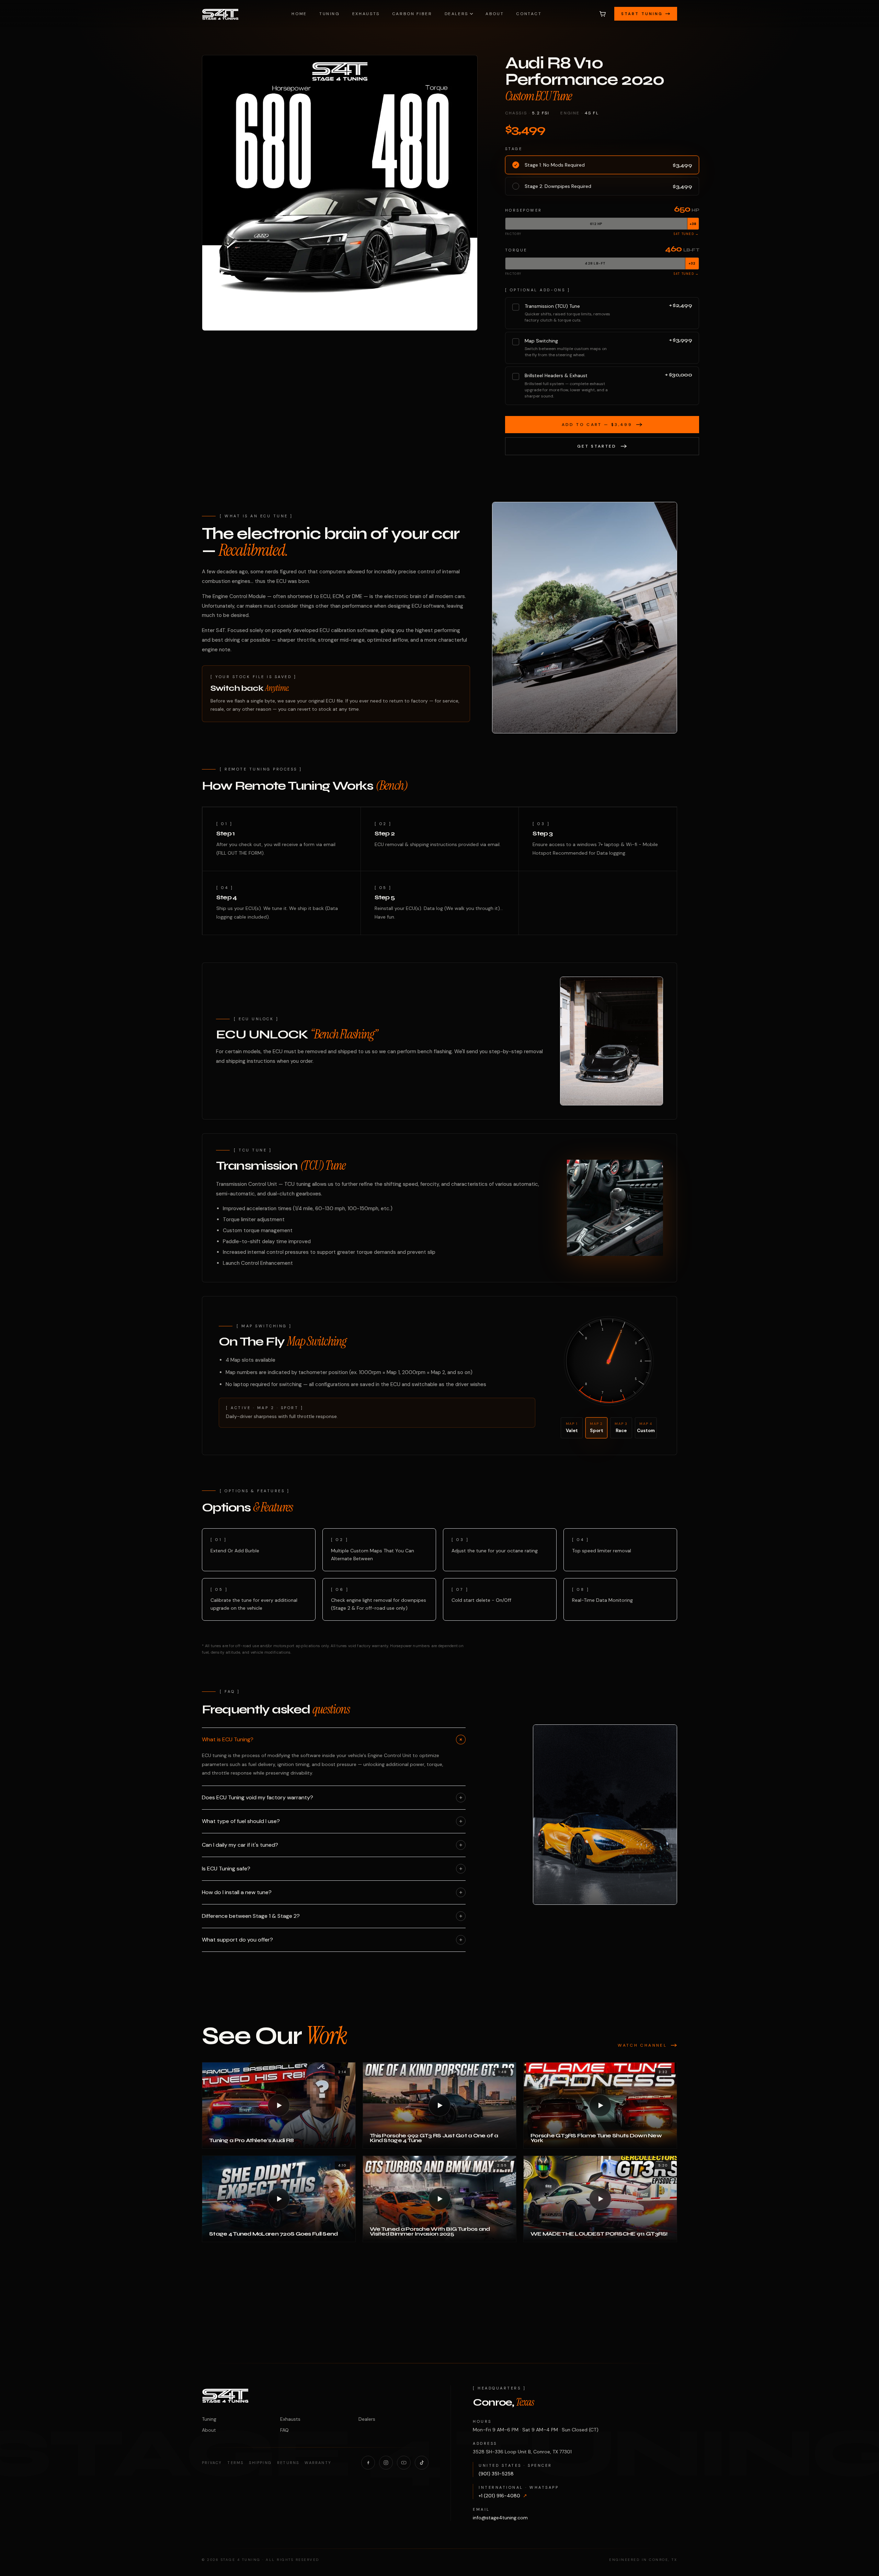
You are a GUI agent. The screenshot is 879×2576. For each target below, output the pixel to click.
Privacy (212, 2463)
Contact (529, 14)
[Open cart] (603, 14)
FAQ (284, 2430)
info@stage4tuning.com (500, 2518)
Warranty (318, 2463)
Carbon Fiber (412, 14)
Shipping (260, 2463)
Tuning (330, 14)
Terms (235, 2463)
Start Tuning (642, 14)
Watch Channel (642, 2045)
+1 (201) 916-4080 (503, 2496)
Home (299, 14)
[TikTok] (422, 2463)
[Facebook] (368, 2463)
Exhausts (366, 14)
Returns (288, 2463)
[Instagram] (386, 2463)
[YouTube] (404, 2463)
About (495, 14)
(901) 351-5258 (496, 2474)
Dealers (456, 14)
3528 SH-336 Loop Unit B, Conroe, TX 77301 (522, 2452)
